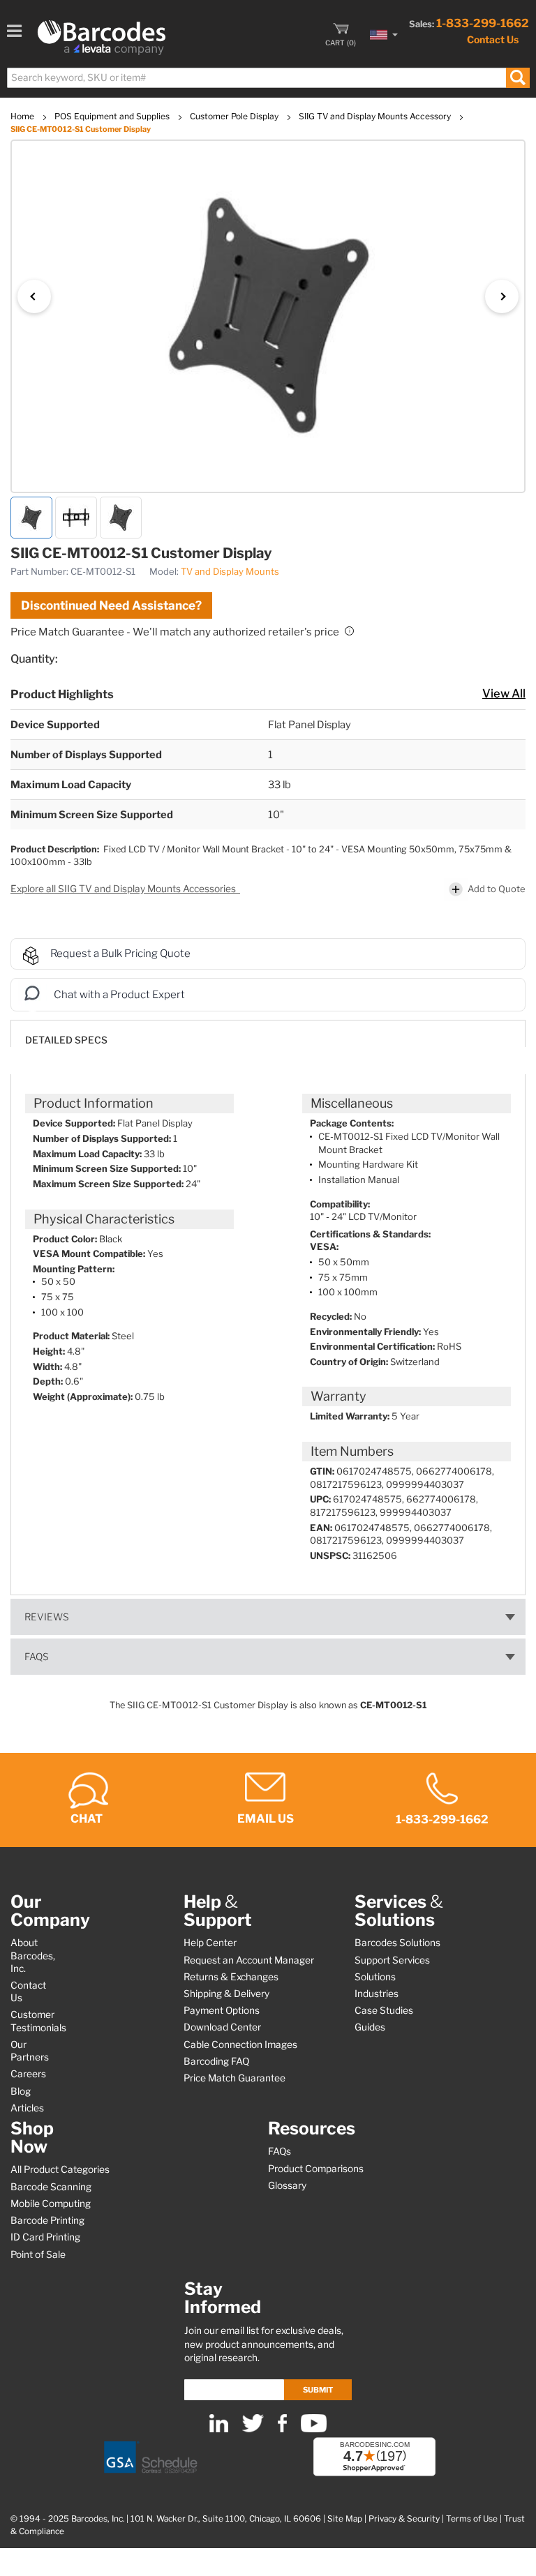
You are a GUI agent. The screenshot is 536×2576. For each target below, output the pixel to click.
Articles (27, 2108)
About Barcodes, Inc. (33, 1955)
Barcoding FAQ (216, 2061)
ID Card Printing (45, 2237)
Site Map (345, 2519)
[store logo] (102, 38)
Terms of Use (472, 2519)
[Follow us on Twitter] (253, 2429)
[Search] (518, 78)
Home (23, 116)
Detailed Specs (66, 1040)
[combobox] (268, 78)
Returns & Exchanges (231, 1977)
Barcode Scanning (51, 2187)
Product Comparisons (316, 2169)
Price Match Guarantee (234, 2078)
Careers (28, 2074)
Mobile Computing (51, 2204)
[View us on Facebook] (282, 2429)
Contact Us (493, 39)
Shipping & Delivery (226, 1994)
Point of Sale (38, 2254)
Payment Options (222, 2010)
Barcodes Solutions (397, 1943)
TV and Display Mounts (230, 571)
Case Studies (384, 2010)
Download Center (222, 2027)
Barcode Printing (47, 2220)
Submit (318, 2390)
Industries (377, 1994)
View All (504, 693)
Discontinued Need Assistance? (111, 605)
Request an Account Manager (249, 1960)
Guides (370, 2027)
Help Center (210, 1943)
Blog (21, 2091)
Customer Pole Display (235, 116)
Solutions (375, 1977)
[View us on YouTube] (314, 2429)
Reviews (47, 1617)
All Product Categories (60, 2169)
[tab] (268, 1033)
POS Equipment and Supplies (113, 116)
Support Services (392, 1960)
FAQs (37, 1657)
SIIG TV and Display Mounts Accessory (376, 116)
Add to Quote (497, 889)
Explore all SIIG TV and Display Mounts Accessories (124, 889)
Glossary (287, 2185)
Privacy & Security (404, 2519)
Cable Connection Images (240, 2044)
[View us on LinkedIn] (219, 2429)
